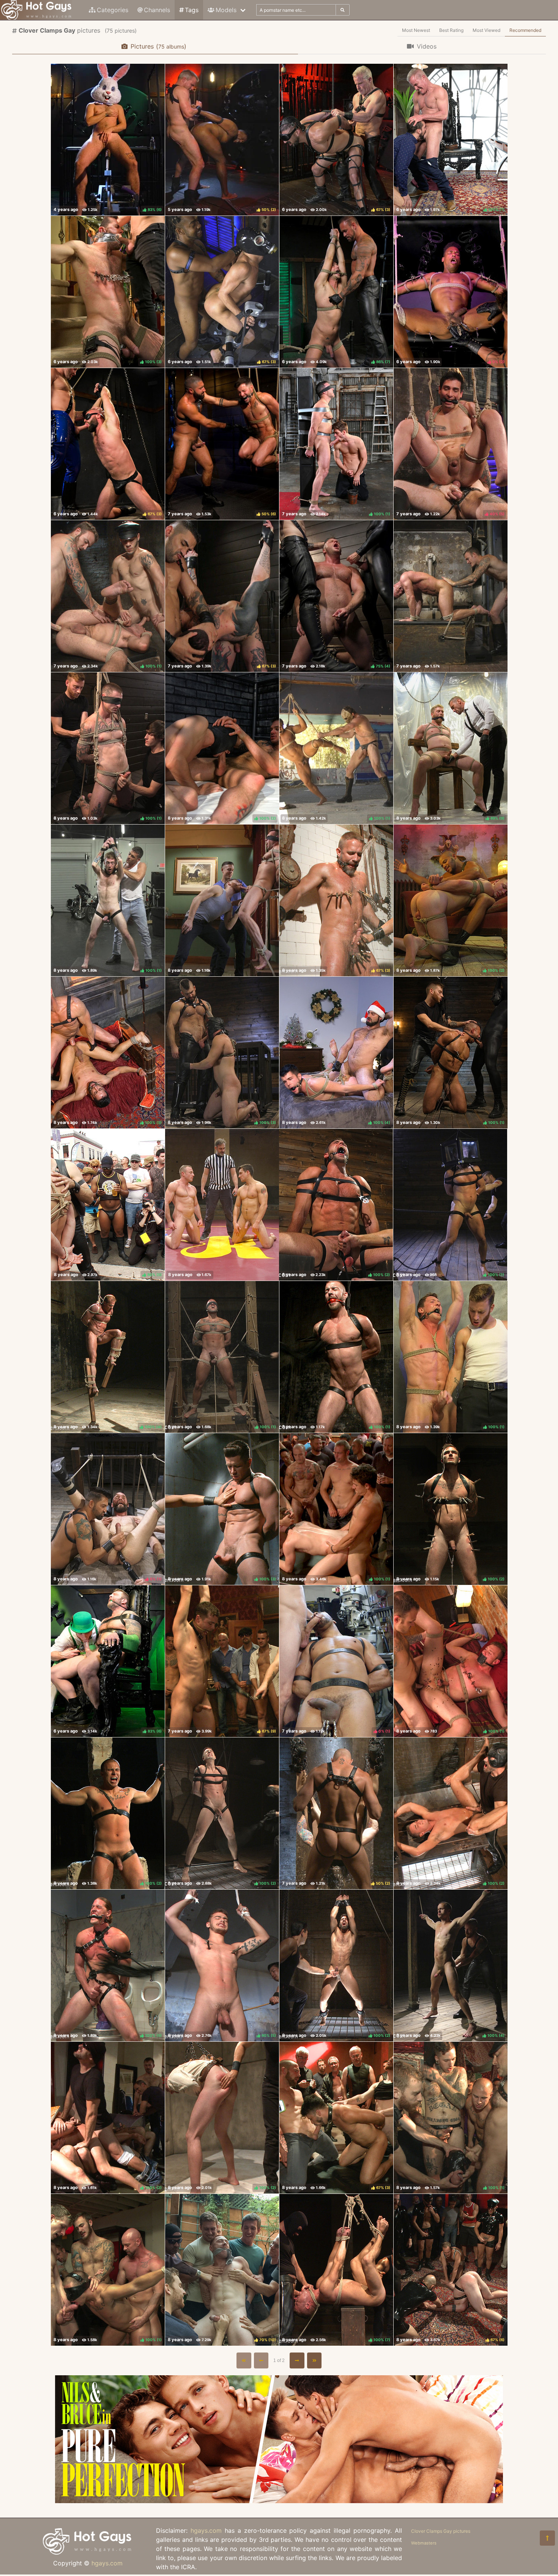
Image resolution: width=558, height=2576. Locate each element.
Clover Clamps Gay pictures (441, 2531)
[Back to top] (547, 2538)
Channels (157, 10)
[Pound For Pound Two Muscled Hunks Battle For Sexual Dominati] (222, 1205)
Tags (192, 10)
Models (226, 10)
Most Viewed (486, 30)
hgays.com (107, 2563)
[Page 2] (297, 2360)
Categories (113, 10)
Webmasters (424, 2543)
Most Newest (416, 30)
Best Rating (451, 30)
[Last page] (314, 2360)
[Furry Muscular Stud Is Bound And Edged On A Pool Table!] (222, 900)
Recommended (525, 30)
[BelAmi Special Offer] (279, 2501)
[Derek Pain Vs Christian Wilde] (451, 596)
